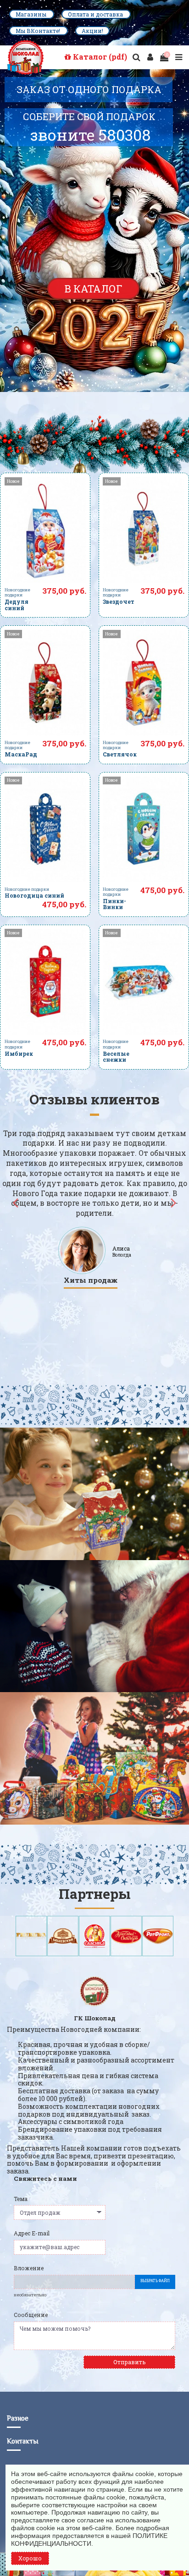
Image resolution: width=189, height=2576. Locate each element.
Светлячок (120, 754)
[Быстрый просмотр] (45, 580)
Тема (21, 2199)
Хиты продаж (91, 1280)
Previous (16, 1202)
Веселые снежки (116, 1056)
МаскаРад (21, 754)
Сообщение (31, 2315)
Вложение (29, 2268)
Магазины (32, 14)
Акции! (92, 31)
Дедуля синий (17, 604)
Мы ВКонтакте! (39, 31)
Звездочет (119, 601)
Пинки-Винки (114, 904)
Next (173, 1202)
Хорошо (30, 2558)
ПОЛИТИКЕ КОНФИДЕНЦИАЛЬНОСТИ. (89, 2540)
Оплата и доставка (96, 14)
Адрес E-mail (32, 2233)
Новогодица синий (34, 895)
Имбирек (19, 1054)
